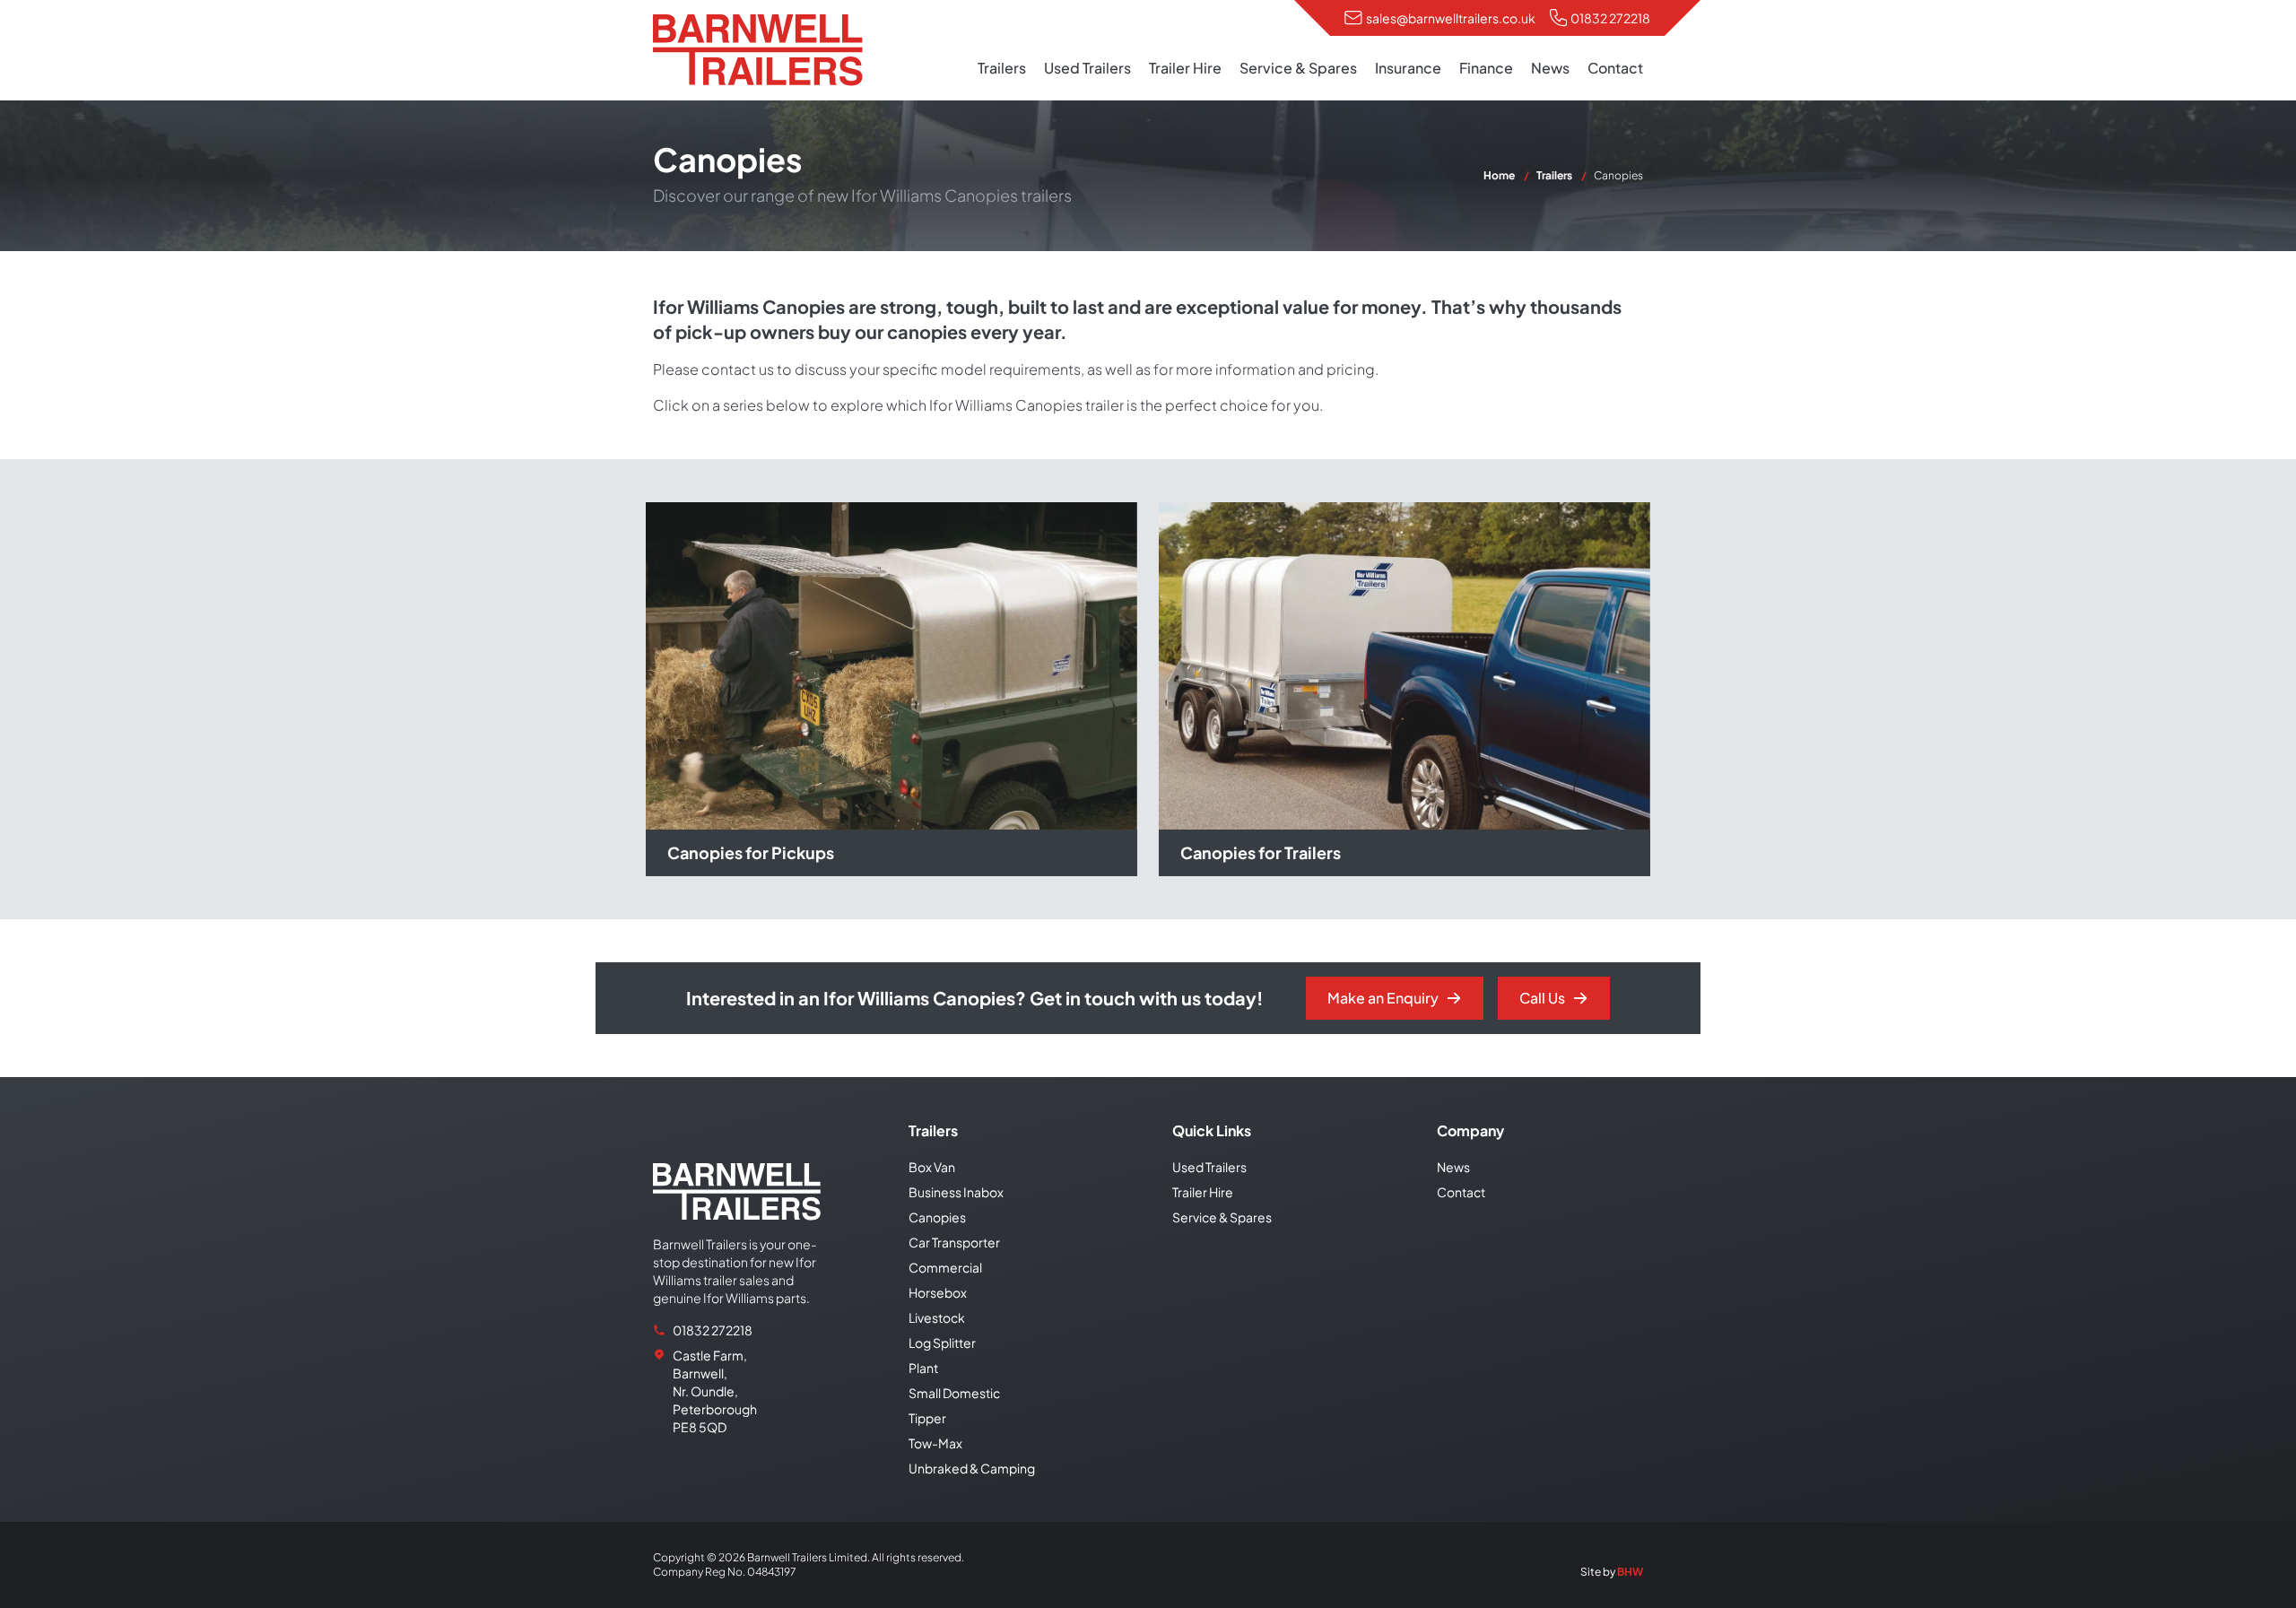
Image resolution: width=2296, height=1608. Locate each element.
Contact (1615, 68)
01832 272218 (1610, 18)
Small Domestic (954, 1393)
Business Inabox (956, 1192)
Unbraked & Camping (972, 1468)
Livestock (937, 1317)
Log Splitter (942, 1343)
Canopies (937, 1217)
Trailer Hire (1185, 68)
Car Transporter (954, 1242)
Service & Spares (1298, 68)
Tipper (927, 1418)
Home (1499, 175)
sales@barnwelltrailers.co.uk (1451, 18)
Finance (1486, 68)
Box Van (932, 1167)
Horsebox (938, 1292)
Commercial (945, 1267)
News (1550, 68)
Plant (923, 1368)
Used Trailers (1087, 68)
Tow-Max (935, 1443)
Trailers (1002, 68)
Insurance (1408, 68)
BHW (1630, 1572)
